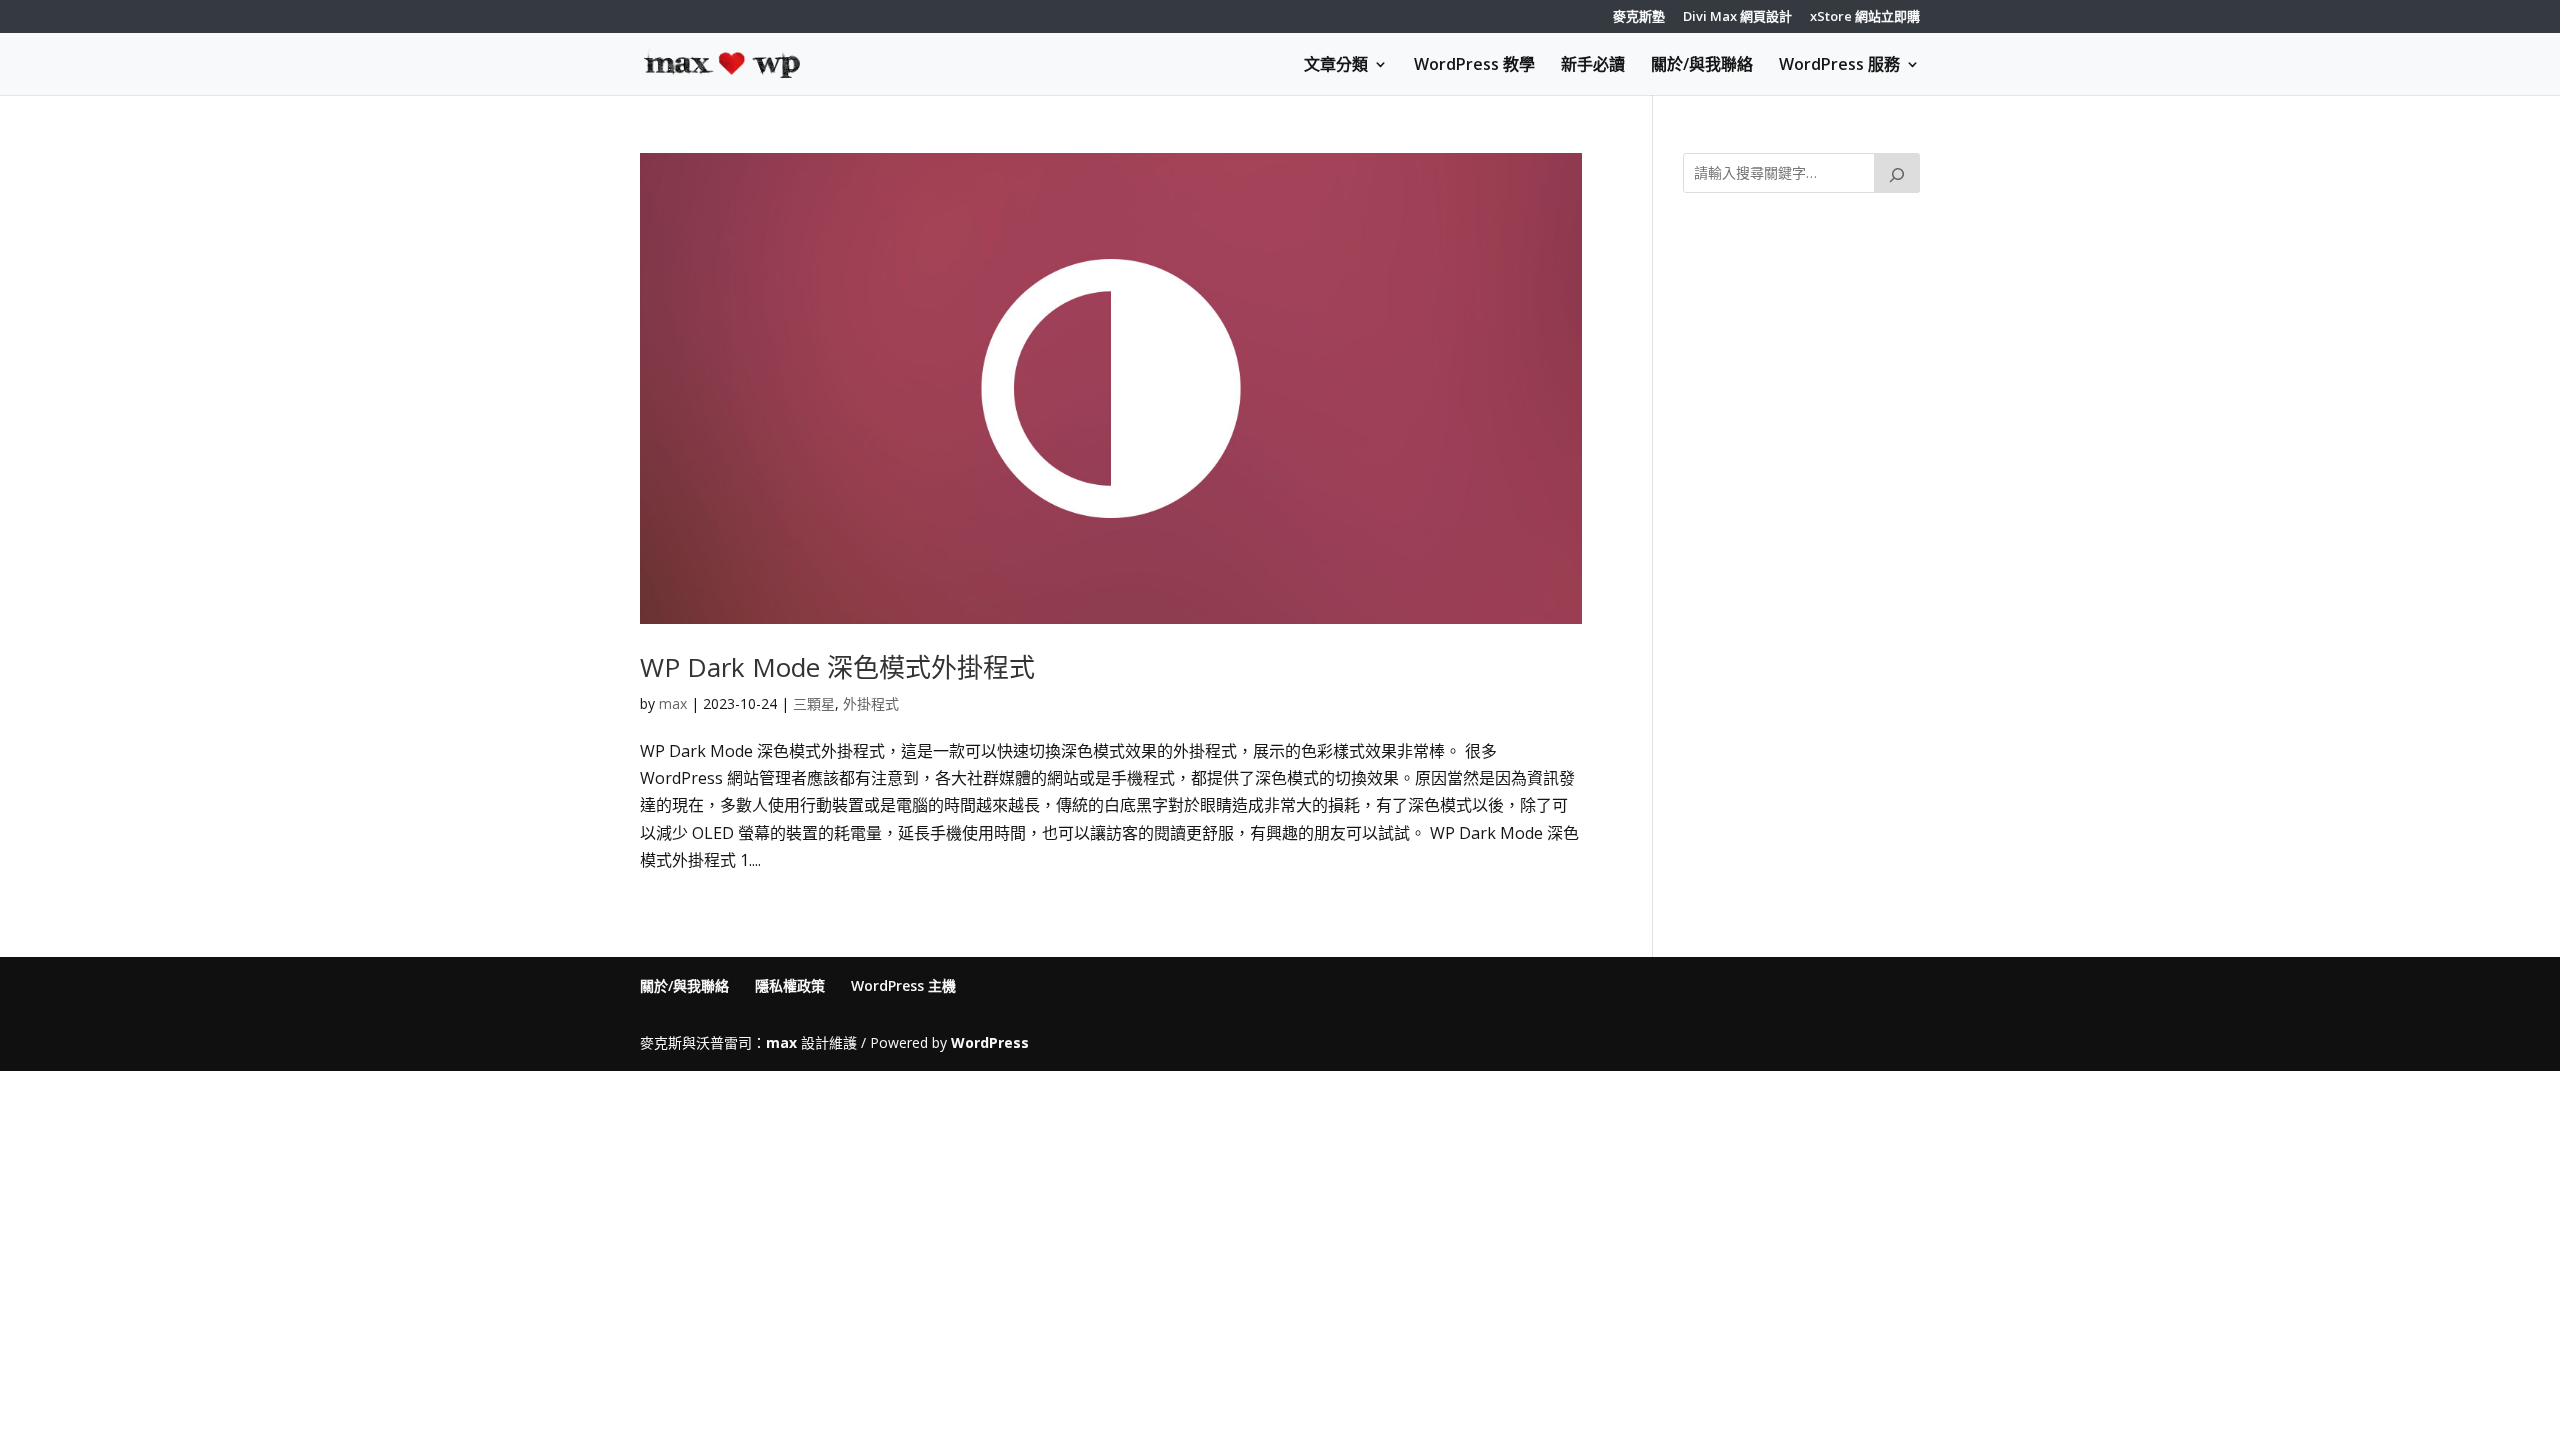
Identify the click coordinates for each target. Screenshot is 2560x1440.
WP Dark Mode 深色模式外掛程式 (837, 667)
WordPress (990, 1042)
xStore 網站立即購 (1865, 17)
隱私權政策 (790, 985)
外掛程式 (871, 703)
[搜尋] (1897, 173)
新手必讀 (1593, 66)
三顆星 (814, 703)
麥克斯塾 (1639, 17)
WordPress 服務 (1839, 66)
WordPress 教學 (1474, 66)
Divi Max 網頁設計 (1737, 17)
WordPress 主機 (903, 985)
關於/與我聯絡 (1702, 66)
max (673, 703)
